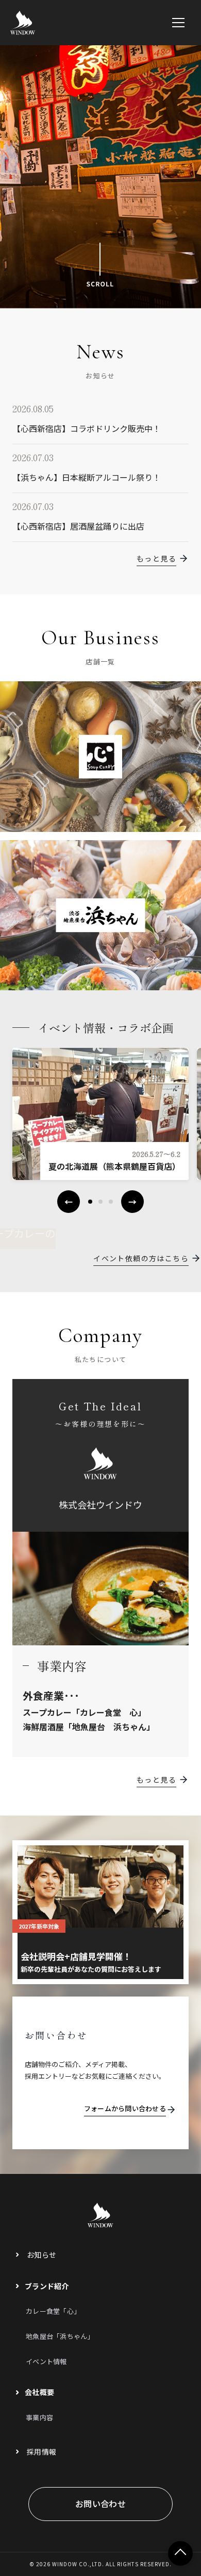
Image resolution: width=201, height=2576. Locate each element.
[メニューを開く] (178, 23)
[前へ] (69, 1202)
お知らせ (41, 2255)
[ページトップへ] (180, 2553)
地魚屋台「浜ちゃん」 (60, 2336)
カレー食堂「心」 (53, 2311)
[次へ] (132, 1202)
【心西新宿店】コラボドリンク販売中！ (87, 428)
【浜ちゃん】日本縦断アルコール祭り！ (87, 477)
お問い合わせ (100, 2504)
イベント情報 (46, 2361)
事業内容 (39, 2417)
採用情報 (41, 2452)
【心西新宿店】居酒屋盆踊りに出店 (78, 526)
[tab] (90, 1202)
